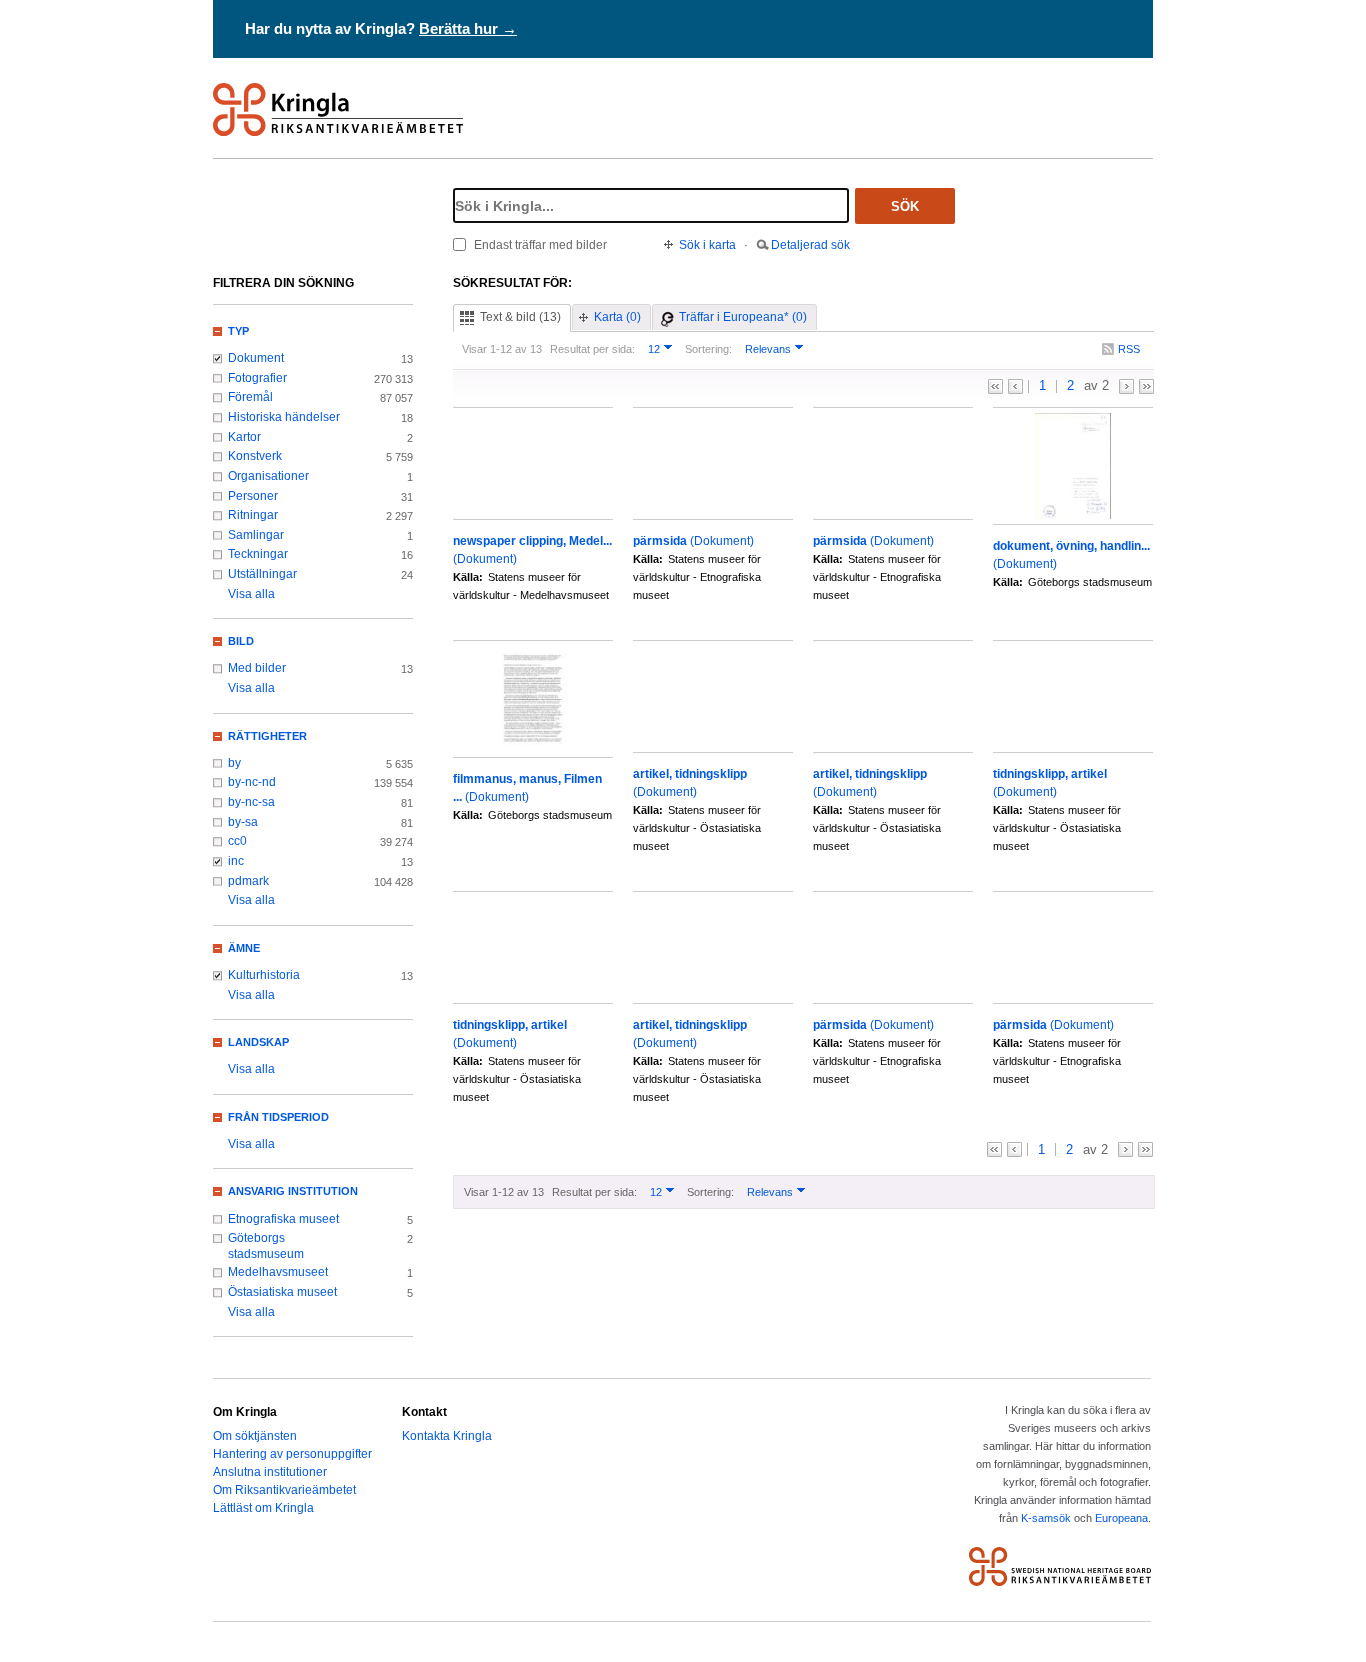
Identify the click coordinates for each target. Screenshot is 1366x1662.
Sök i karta (707, 245)
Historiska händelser (284, 417)
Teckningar (258, 554)
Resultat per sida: (592, 349)
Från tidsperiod (278, 1117)
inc (236, 861)
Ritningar (253, 515)
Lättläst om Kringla (263, 1508)
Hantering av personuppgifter (292, 1454)
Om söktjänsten (255, 1436)
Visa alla (251, 594)
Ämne (244, 948)
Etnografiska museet (283, 1219)
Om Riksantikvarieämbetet (284, 1490)
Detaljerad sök (810, 245)
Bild (241, 641)
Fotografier (257, 378)
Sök (905, 206)
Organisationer (268, 476)
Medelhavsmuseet (278, 1272)
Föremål (250, 397)
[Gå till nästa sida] (1126, 386)
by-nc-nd (252, 782)
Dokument (256, 358)
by (234, 763)
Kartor (244, 437)
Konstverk (255, 456)
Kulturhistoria (264, 975)
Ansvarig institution (293, 1191)
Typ (238, 331)
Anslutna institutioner (270, 1472)
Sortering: (708, 349)
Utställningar (262, 574)
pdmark (248, 881)
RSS (1129, 349)
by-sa (243, 822)
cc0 (237, 841)
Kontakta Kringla (447, 1436)
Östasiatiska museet (282, 1292)
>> (1146, 386)
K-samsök (1046, 1518)
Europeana (1121, 1518)
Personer (253, 496)
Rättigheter (267, 736)
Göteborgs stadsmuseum (266, 1246)
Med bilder (257, 668)
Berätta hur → (468, 28)
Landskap (258, 1042)
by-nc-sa (251, 802)
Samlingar (256, 535)
